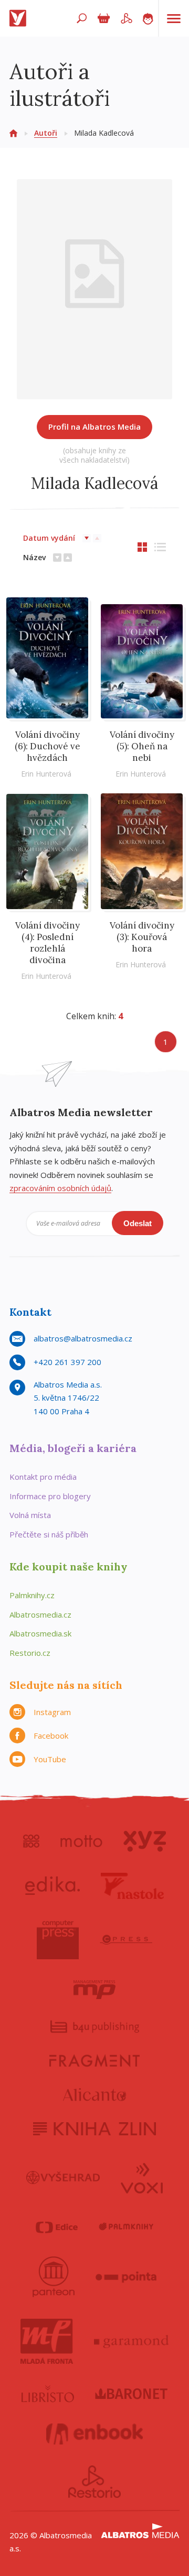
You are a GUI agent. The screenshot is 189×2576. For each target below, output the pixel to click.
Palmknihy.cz (32, 1595)
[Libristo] (48, 2394)
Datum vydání (49, 538)
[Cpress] (126, 1940)
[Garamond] (131, 2341)
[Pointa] (126, 2277)
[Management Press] (94, 1990)
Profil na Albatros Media (94, 427)
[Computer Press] (58, 1940)
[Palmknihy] (126, 2227)
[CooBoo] (31, 1841)
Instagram (52, 1712)
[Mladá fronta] (47, 2341)
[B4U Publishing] (95, 2027)
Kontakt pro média (43, 1477)
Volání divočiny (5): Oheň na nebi (142, 746)
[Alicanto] (95, 2095)
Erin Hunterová (46, 774)
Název (34, 557)
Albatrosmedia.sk (40, 1633)
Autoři (46, 133)
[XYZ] (145, 1841)
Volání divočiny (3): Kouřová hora (142, 937)
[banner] (20, 18)
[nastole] (132, 1886)
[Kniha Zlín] (94, 2129)
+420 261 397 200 (67, 1362)
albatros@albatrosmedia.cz (83, 1338)
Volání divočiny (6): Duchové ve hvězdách (48, 746)
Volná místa (30, 1515)
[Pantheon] (54, 2277)
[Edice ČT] (57, 2227)
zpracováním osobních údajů (60, 1188)
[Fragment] (94, 2061)
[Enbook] (95, 2434)
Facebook (51, 1735)
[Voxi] (142, 2177)
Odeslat (138, 1223)
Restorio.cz (30, 1653)
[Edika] (52, 1886)
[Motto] (81, 1841)
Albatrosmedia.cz (40, 1614)
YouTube (50, 1759)
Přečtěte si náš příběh (49, 1534)
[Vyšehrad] (63, 2177)
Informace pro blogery (50, 1496)
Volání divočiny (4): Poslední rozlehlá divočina (48, 943)
